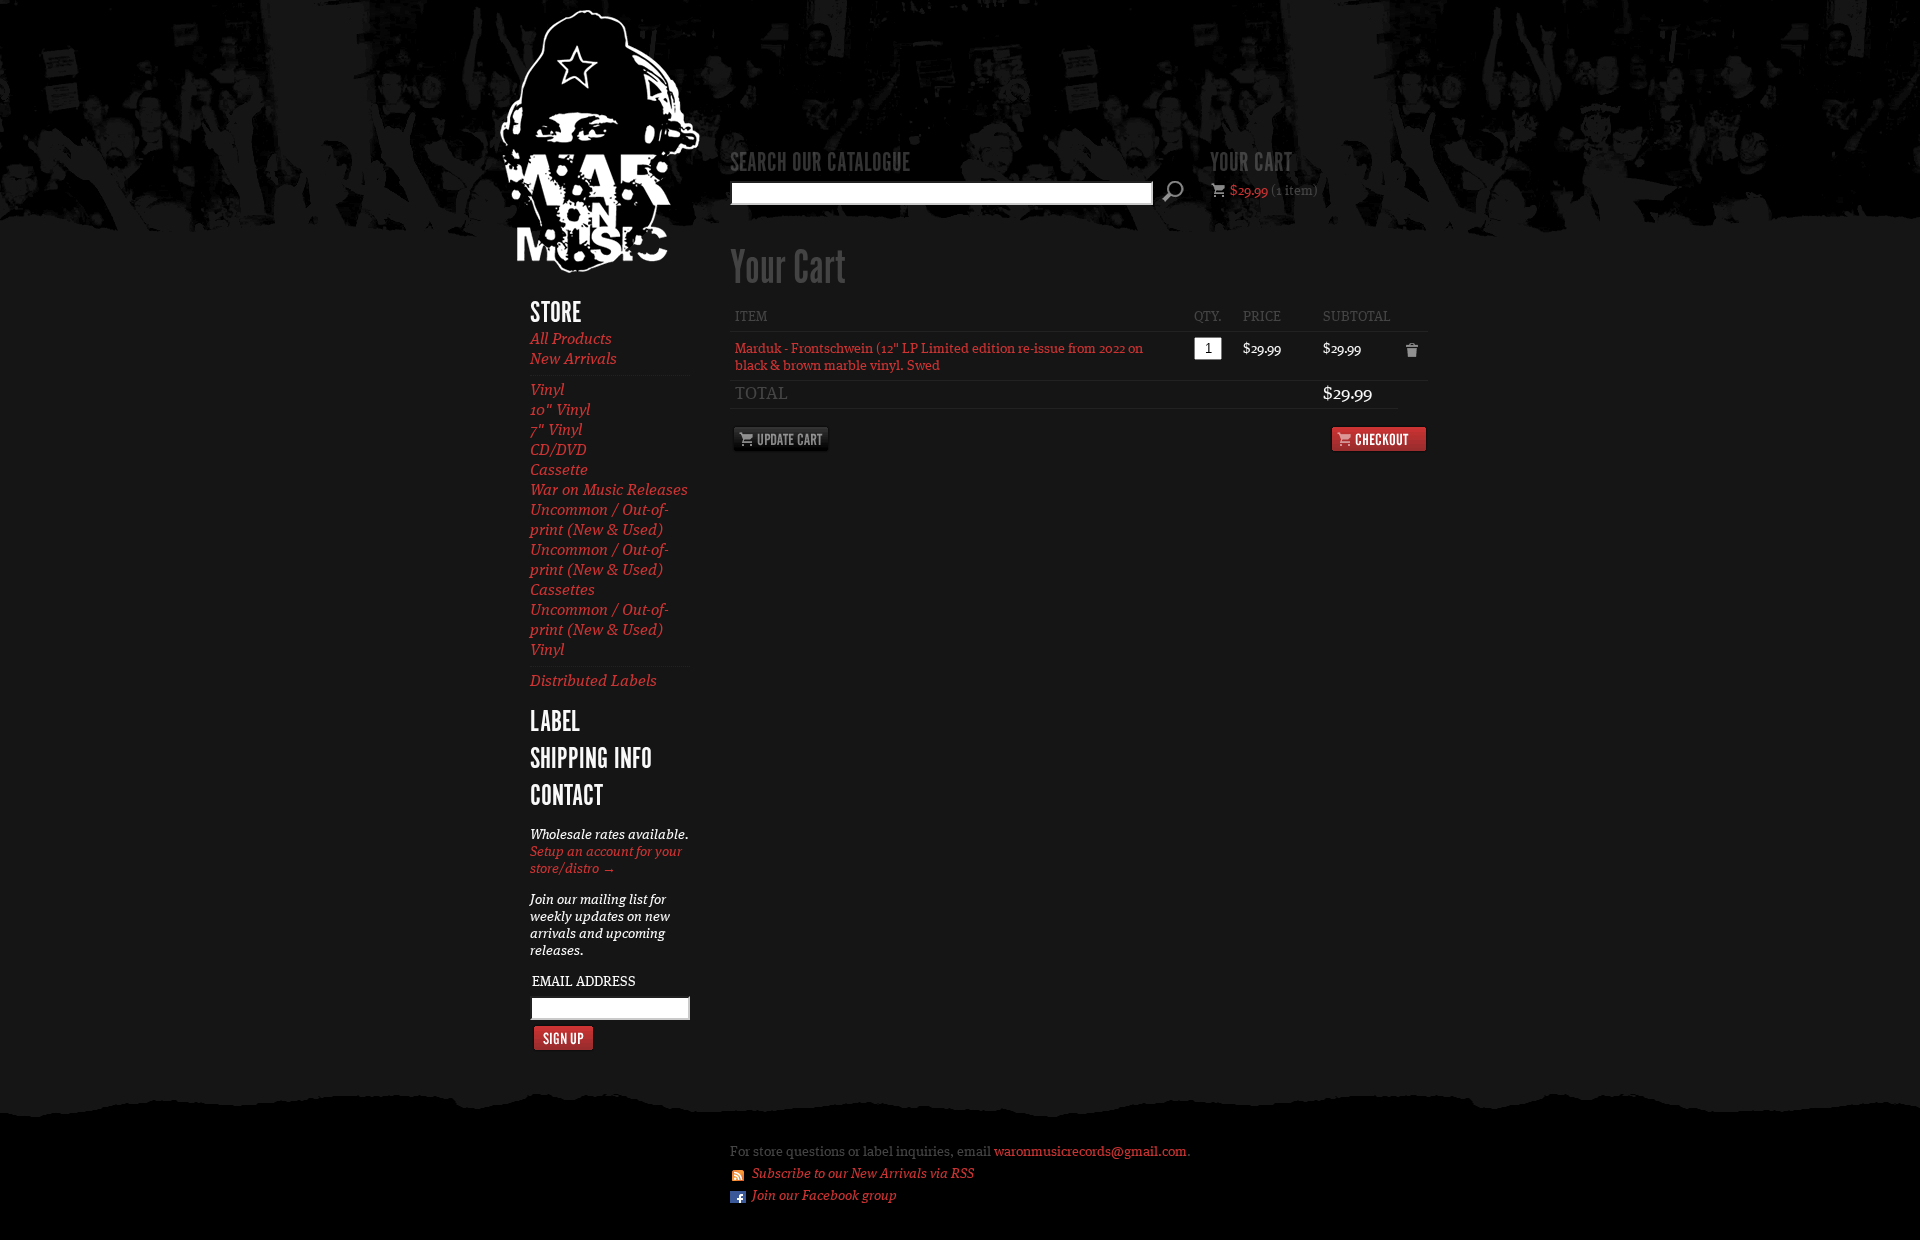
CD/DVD (558, 451)
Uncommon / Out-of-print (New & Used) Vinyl (599, 631)
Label (555, 723)
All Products (571, 340)
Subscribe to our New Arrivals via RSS (863, 1174)
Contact (566, 797)
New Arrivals (573, 360)
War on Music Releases (609, 491)
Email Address (584, 982)
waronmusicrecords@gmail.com (1090, 1152)
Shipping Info (591, 760)
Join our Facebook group (824, 1196)
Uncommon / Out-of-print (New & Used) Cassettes (599, 571)
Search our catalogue (820, 164)
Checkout (1379, 439)
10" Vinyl (560, 411)
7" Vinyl (556, 431)
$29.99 (1249, 191)
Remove (1413, 351)
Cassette (559, 471)
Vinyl (547, 391)
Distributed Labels (593, 682)
